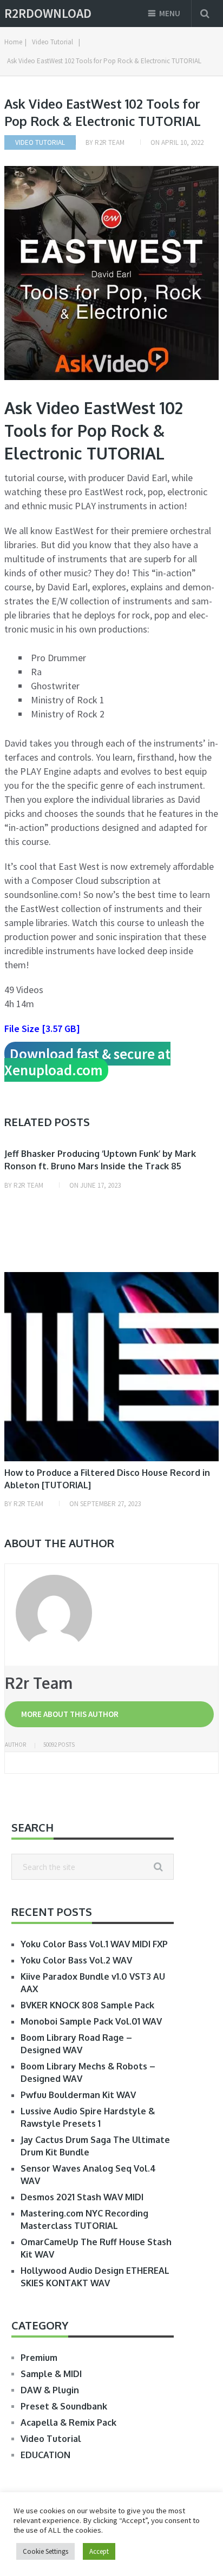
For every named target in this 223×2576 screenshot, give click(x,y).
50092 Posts (59, 1745)
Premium (39, 2358)
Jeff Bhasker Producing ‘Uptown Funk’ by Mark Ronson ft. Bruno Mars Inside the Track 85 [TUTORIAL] (100, 1166)
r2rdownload (48, 14)
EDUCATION (45, 2455)
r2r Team (110, 142)
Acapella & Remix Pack (68, 2422)
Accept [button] (99, 2551)
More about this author (70, 1714)
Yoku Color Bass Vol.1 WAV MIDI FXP (94, 1944)
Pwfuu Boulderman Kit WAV (78, 2095)
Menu (170, 13)
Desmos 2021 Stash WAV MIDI (82, 2197)
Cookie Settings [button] (45, 2551)
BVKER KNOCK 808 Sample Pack (87, 2005)
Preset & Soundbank (64, 2406)
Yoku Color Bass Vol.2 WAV (76, 1960)
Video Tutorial (40, 142)
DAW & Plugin (50, 2390)
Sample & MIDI (51, 2374)
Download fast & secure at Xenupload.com (87, 1062)
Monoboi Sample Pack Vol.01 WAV (91, 2021)
